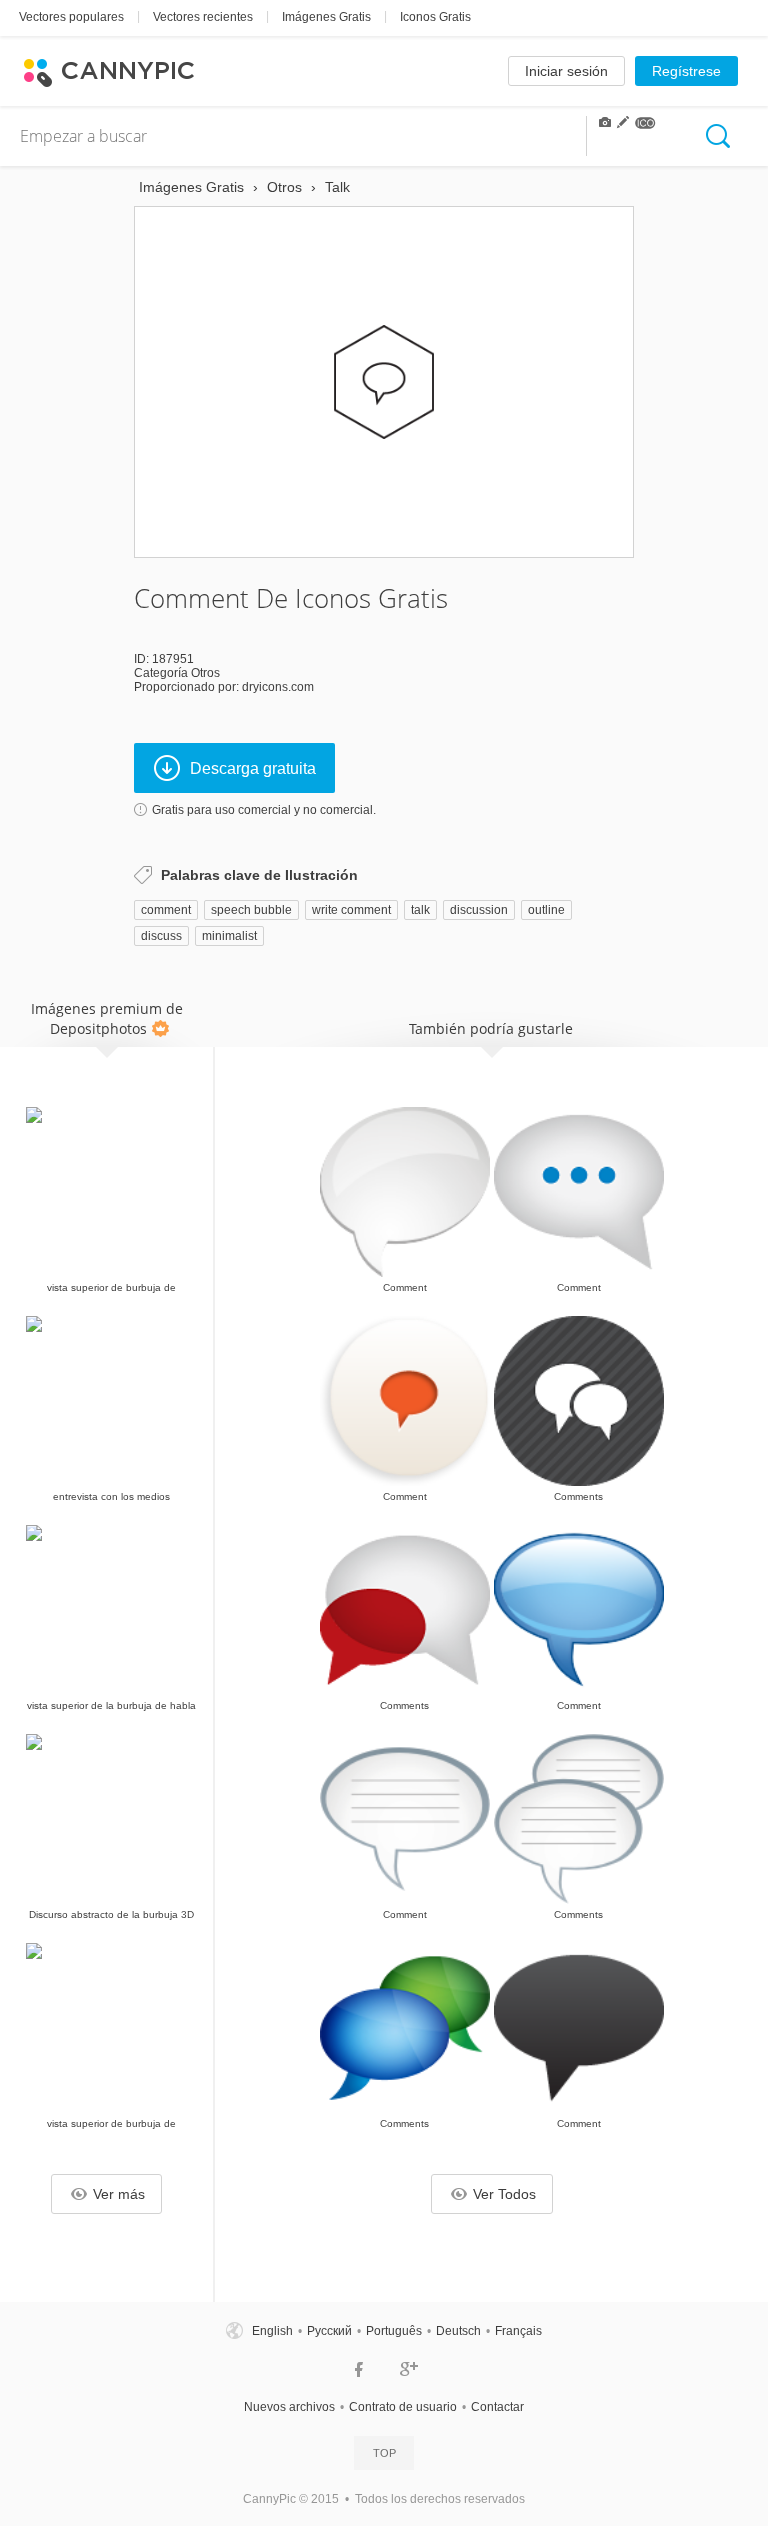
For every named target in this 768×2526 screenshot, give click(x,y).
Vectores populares (71, 17)
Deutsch (458, 2331)
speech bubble (251, 910)
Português (394, 2331)
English (272, 2331)
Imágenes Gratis (326, 17)
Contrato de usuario (403, 2407)
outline (546, 910)
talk (420, 910)
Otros (205, 673)
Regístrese (686, 71)
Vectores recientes (203, 17)
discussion (479, 910)
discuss (161, 936)
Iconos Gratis (435, 17)
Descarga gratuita (253, 768)
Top (384, 2453)
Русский (329, 2331)
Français (518, 2331)
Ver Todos (504, 2194)
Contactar (497, 2407)
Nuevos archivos (289, 2407)
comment (166, 910)
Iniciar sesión (566, 71)
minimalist (229, 936)
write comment (351, 910)
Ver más (119, 2194)
